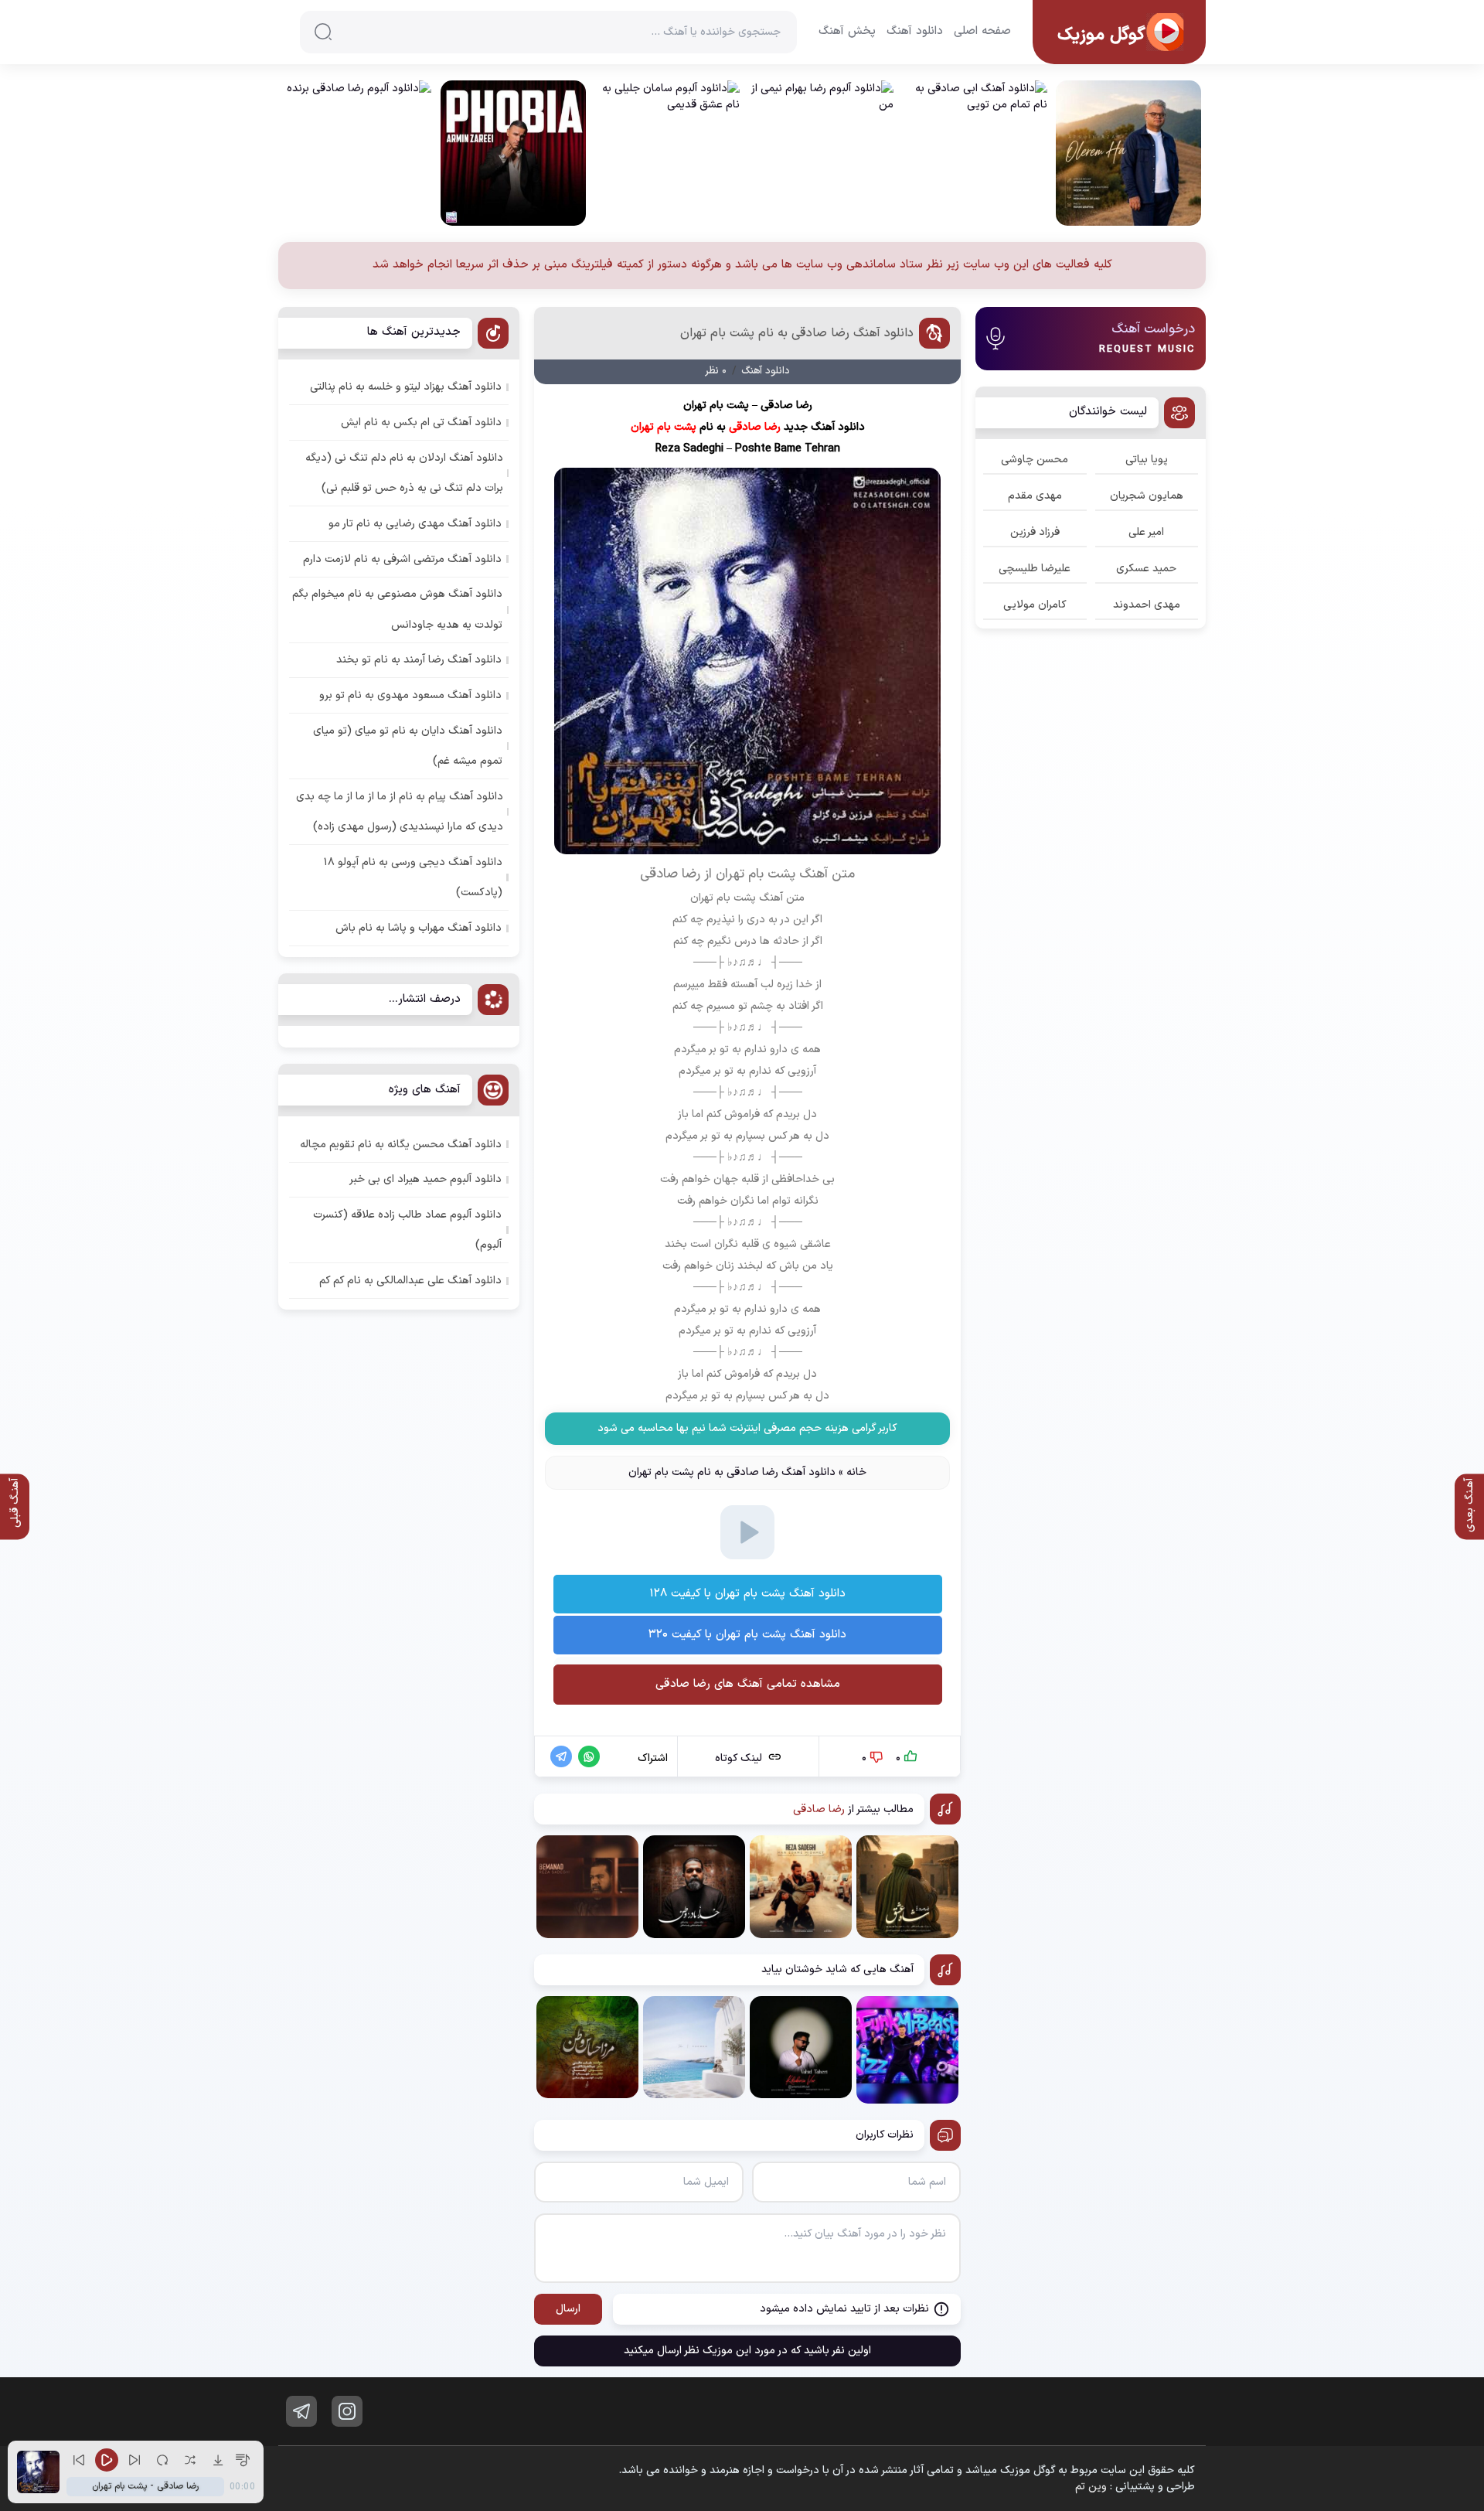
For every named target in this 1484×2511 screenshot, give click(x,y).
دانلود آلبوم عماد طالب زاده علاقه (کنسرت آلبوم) (407, 1230)
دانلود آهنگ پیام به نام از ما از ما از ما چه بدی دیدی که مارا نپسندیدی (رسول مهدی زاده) (400, 812)
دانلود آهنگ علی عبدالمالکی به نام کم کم (410, 1281)
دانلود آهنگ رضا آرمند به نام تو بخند (419, 660)
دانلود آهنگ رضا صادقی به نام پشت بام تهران (797, 333)
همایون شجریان (1147, 496)
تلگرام (301, 2411)
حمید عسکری (1146, 569)
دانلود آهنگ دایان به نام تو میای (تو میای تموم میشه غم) (408, 746)
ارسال (568, 2309)
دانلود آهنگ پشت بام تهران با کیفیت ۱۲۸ (747, 1594)
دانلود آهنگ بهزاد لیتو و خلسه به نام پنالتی (406, 387)
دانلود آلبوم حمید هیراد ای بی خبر (425, 1179)
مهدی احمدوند (1147, 605)
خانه (856, 1472)
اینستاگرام (347, 2411)
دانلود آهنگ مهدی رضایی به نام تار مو (415, 524)
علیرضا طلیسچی (1035, 569)
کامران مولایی (1035, 605)
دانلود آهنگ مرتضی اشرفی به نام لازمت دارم (402, 559)
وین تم (1091, 2487)
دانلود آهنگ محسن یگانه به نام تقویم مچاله (401, 1145)
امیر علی (1146, 532)
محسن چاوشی (1035, 460)
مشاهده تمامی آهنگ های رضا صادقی (748, 1684)
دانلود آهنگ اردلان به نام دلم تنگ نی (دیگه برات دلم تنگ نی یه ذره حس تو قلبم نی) (404, 473)
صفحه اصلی (982, 32)
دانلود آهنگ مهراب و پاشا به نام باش (419, 928)
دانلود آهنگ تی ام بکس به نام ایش (421, 422)
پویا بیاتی (1147, 460)
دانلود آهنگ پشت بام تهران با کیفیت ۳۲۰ (747, 1635)
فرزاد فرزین (1035, 532)
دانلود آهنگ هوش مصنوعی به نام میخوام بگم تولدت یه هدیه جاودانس (397, 609)
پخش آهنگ (847, 32)
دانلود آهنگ (915, 32)
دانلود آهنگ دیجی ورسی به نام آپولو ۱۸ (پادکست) (413, 877)
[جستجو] (323, 32)
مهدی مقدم (1035, 496)
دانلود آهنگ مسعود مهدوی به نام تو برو (410, 695)
